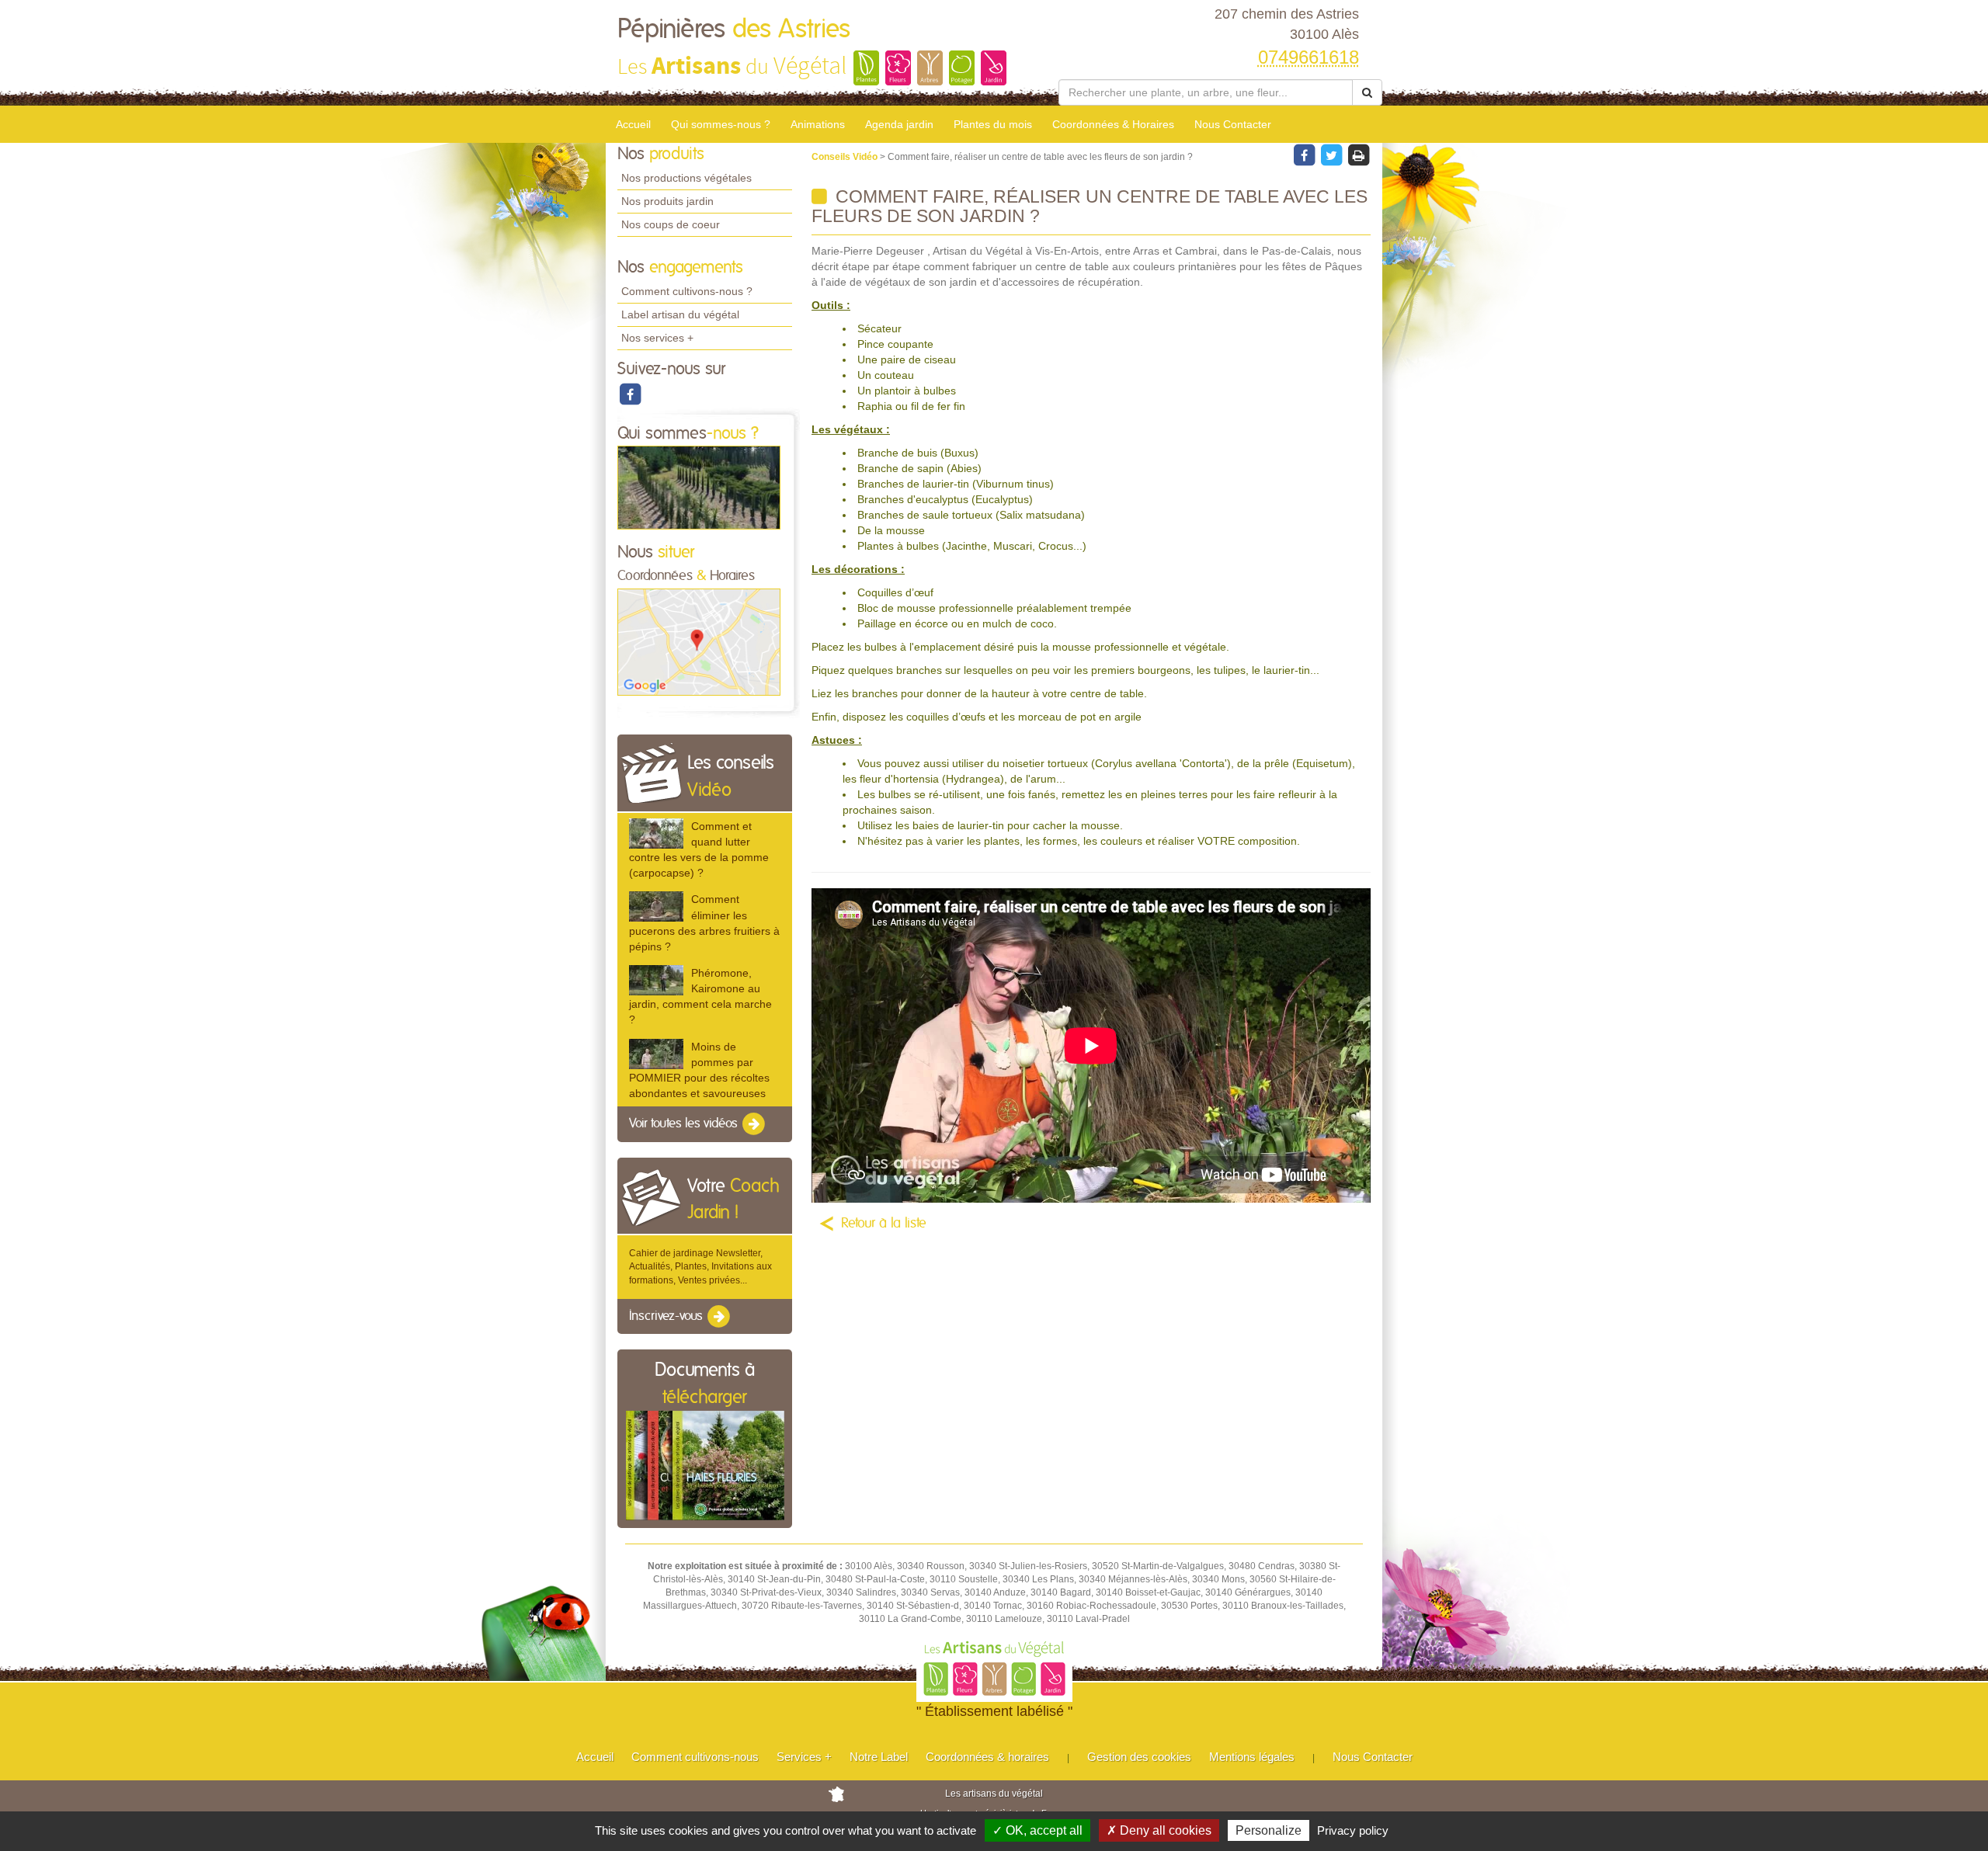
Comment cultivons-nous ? (687, 291)
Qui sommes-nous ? (721, 124)
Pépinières (734, 30)
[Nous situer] (699, 641)
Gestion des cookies (1139, 1757)
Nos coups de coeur (671, 224)
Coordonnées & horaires (987, 1757)
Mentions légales (1252, 1757)
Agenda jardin (899, 124)
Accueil (633, 124)
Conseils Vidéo (846, 157)
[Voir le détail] (656, 833)
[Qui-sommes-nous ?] (699, 488)
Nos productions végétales (686, 178)
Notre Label (879, 1757)
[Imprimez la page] (1358, 155)
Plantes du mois (993, 124)
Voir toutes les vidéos (685, 1123)
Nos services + (657, 338)
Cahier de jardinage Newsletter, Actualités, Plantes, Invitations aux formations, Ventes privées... (700, 1266)
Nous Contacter (1233, 124)
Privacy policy (1353, 1830)
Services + (804, 1757)
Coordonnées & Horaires (1113, 124)
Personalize (1269, 1830)
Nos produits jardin (667, 201)
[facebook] (630, 394)
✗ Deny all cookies (1159, 1830)
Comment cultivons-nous (695, 1757)
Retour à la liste (884, 1224)
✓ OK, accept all (1037, 1830)
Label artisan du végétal (680, 314)
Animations (818, 124)
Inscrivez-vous (667, 1316)
